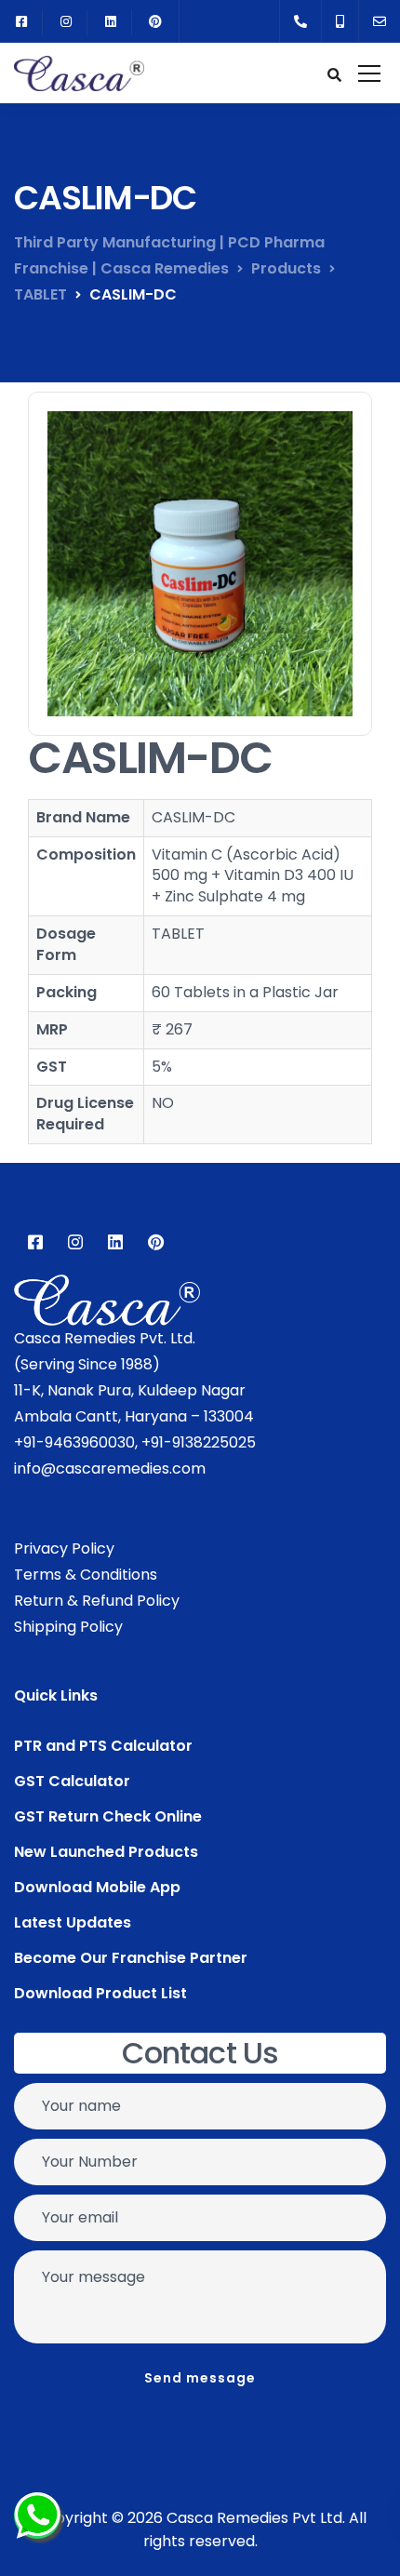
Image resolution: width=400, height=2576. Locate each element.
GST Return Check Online (108, 1816)
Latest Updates (73, 1922)
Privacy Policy (64, 1548)
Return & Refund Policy (97, 1601)
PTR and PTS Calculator (103, 1746)
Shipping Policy (68, 1627)
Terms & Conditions (86, 1575)
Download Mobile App (97, 1887)
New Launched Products (106, 1852)
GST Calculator (72, 1781)
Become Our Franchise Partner (131, 1958)
